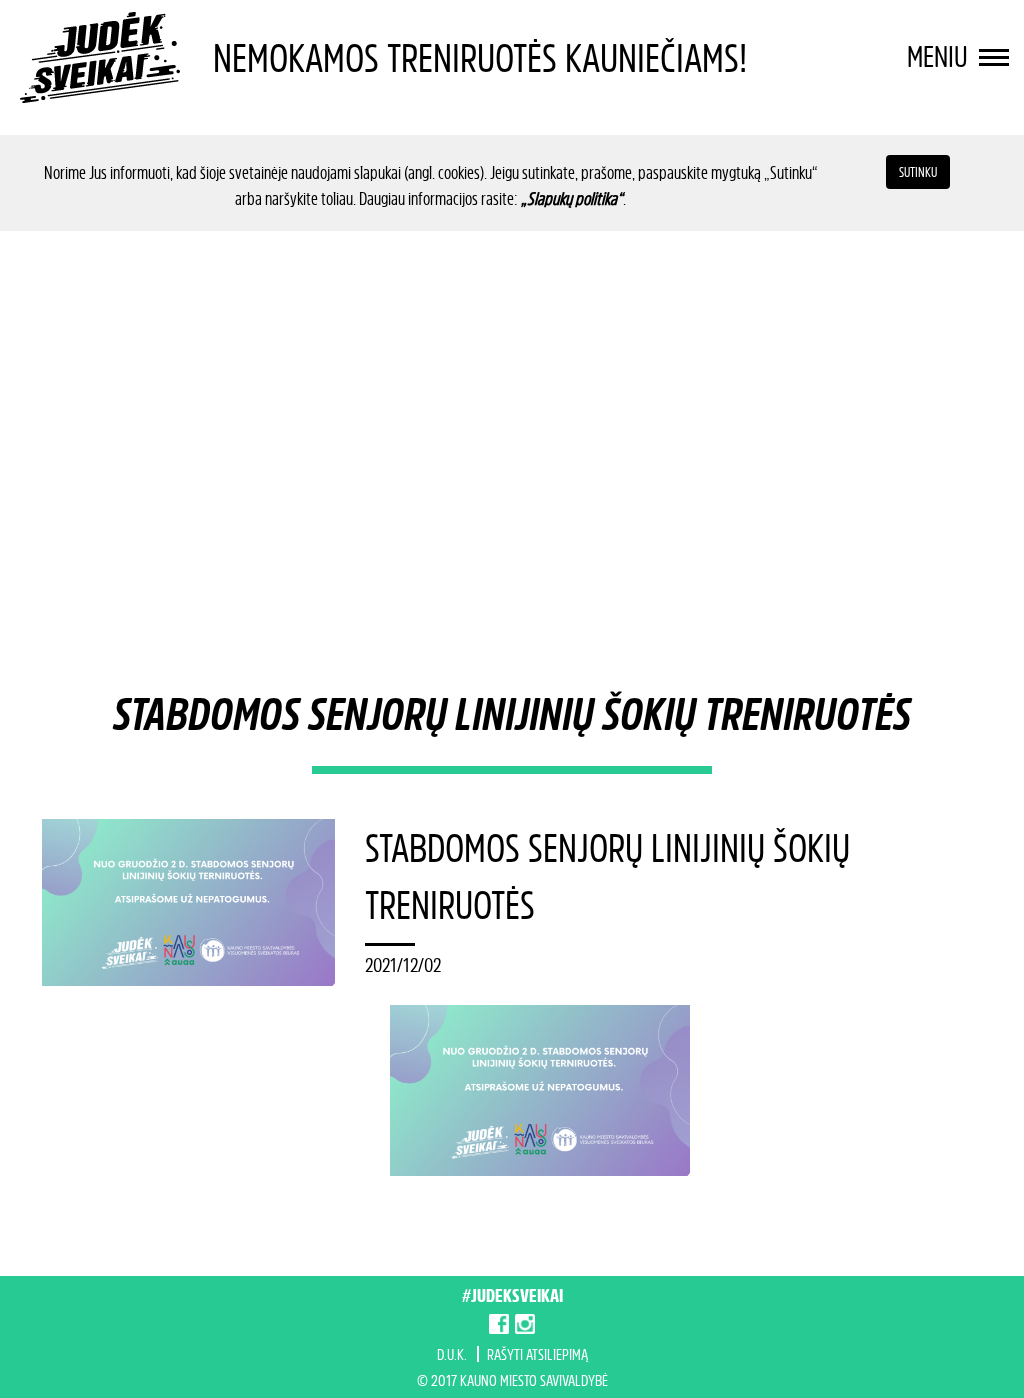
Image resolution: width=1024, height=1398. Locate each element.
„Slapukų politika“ (572, 198)
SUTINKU (918, 171)
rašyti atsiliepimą (537, 1354)
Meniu (940, 56)
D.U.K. (452, 1354)
